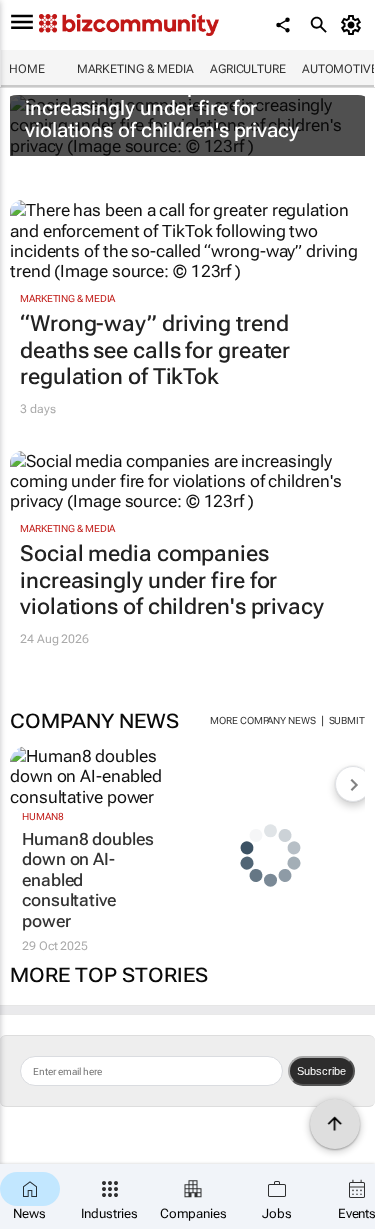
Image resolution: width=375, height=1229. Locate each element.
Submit (347, 720)
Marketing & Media (135, 69)
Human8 (42, 816)
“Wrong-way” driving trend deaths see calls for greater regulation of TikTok (155, 350)
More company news (262, 720)
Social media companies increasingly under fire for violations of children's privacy (162, 108)
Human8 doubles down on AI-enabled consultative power (88, 880)
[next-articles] (353, 784)
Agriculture (248, 69)
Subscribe (321, 1071)
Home (27, 69)
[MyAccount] (354, 25)
